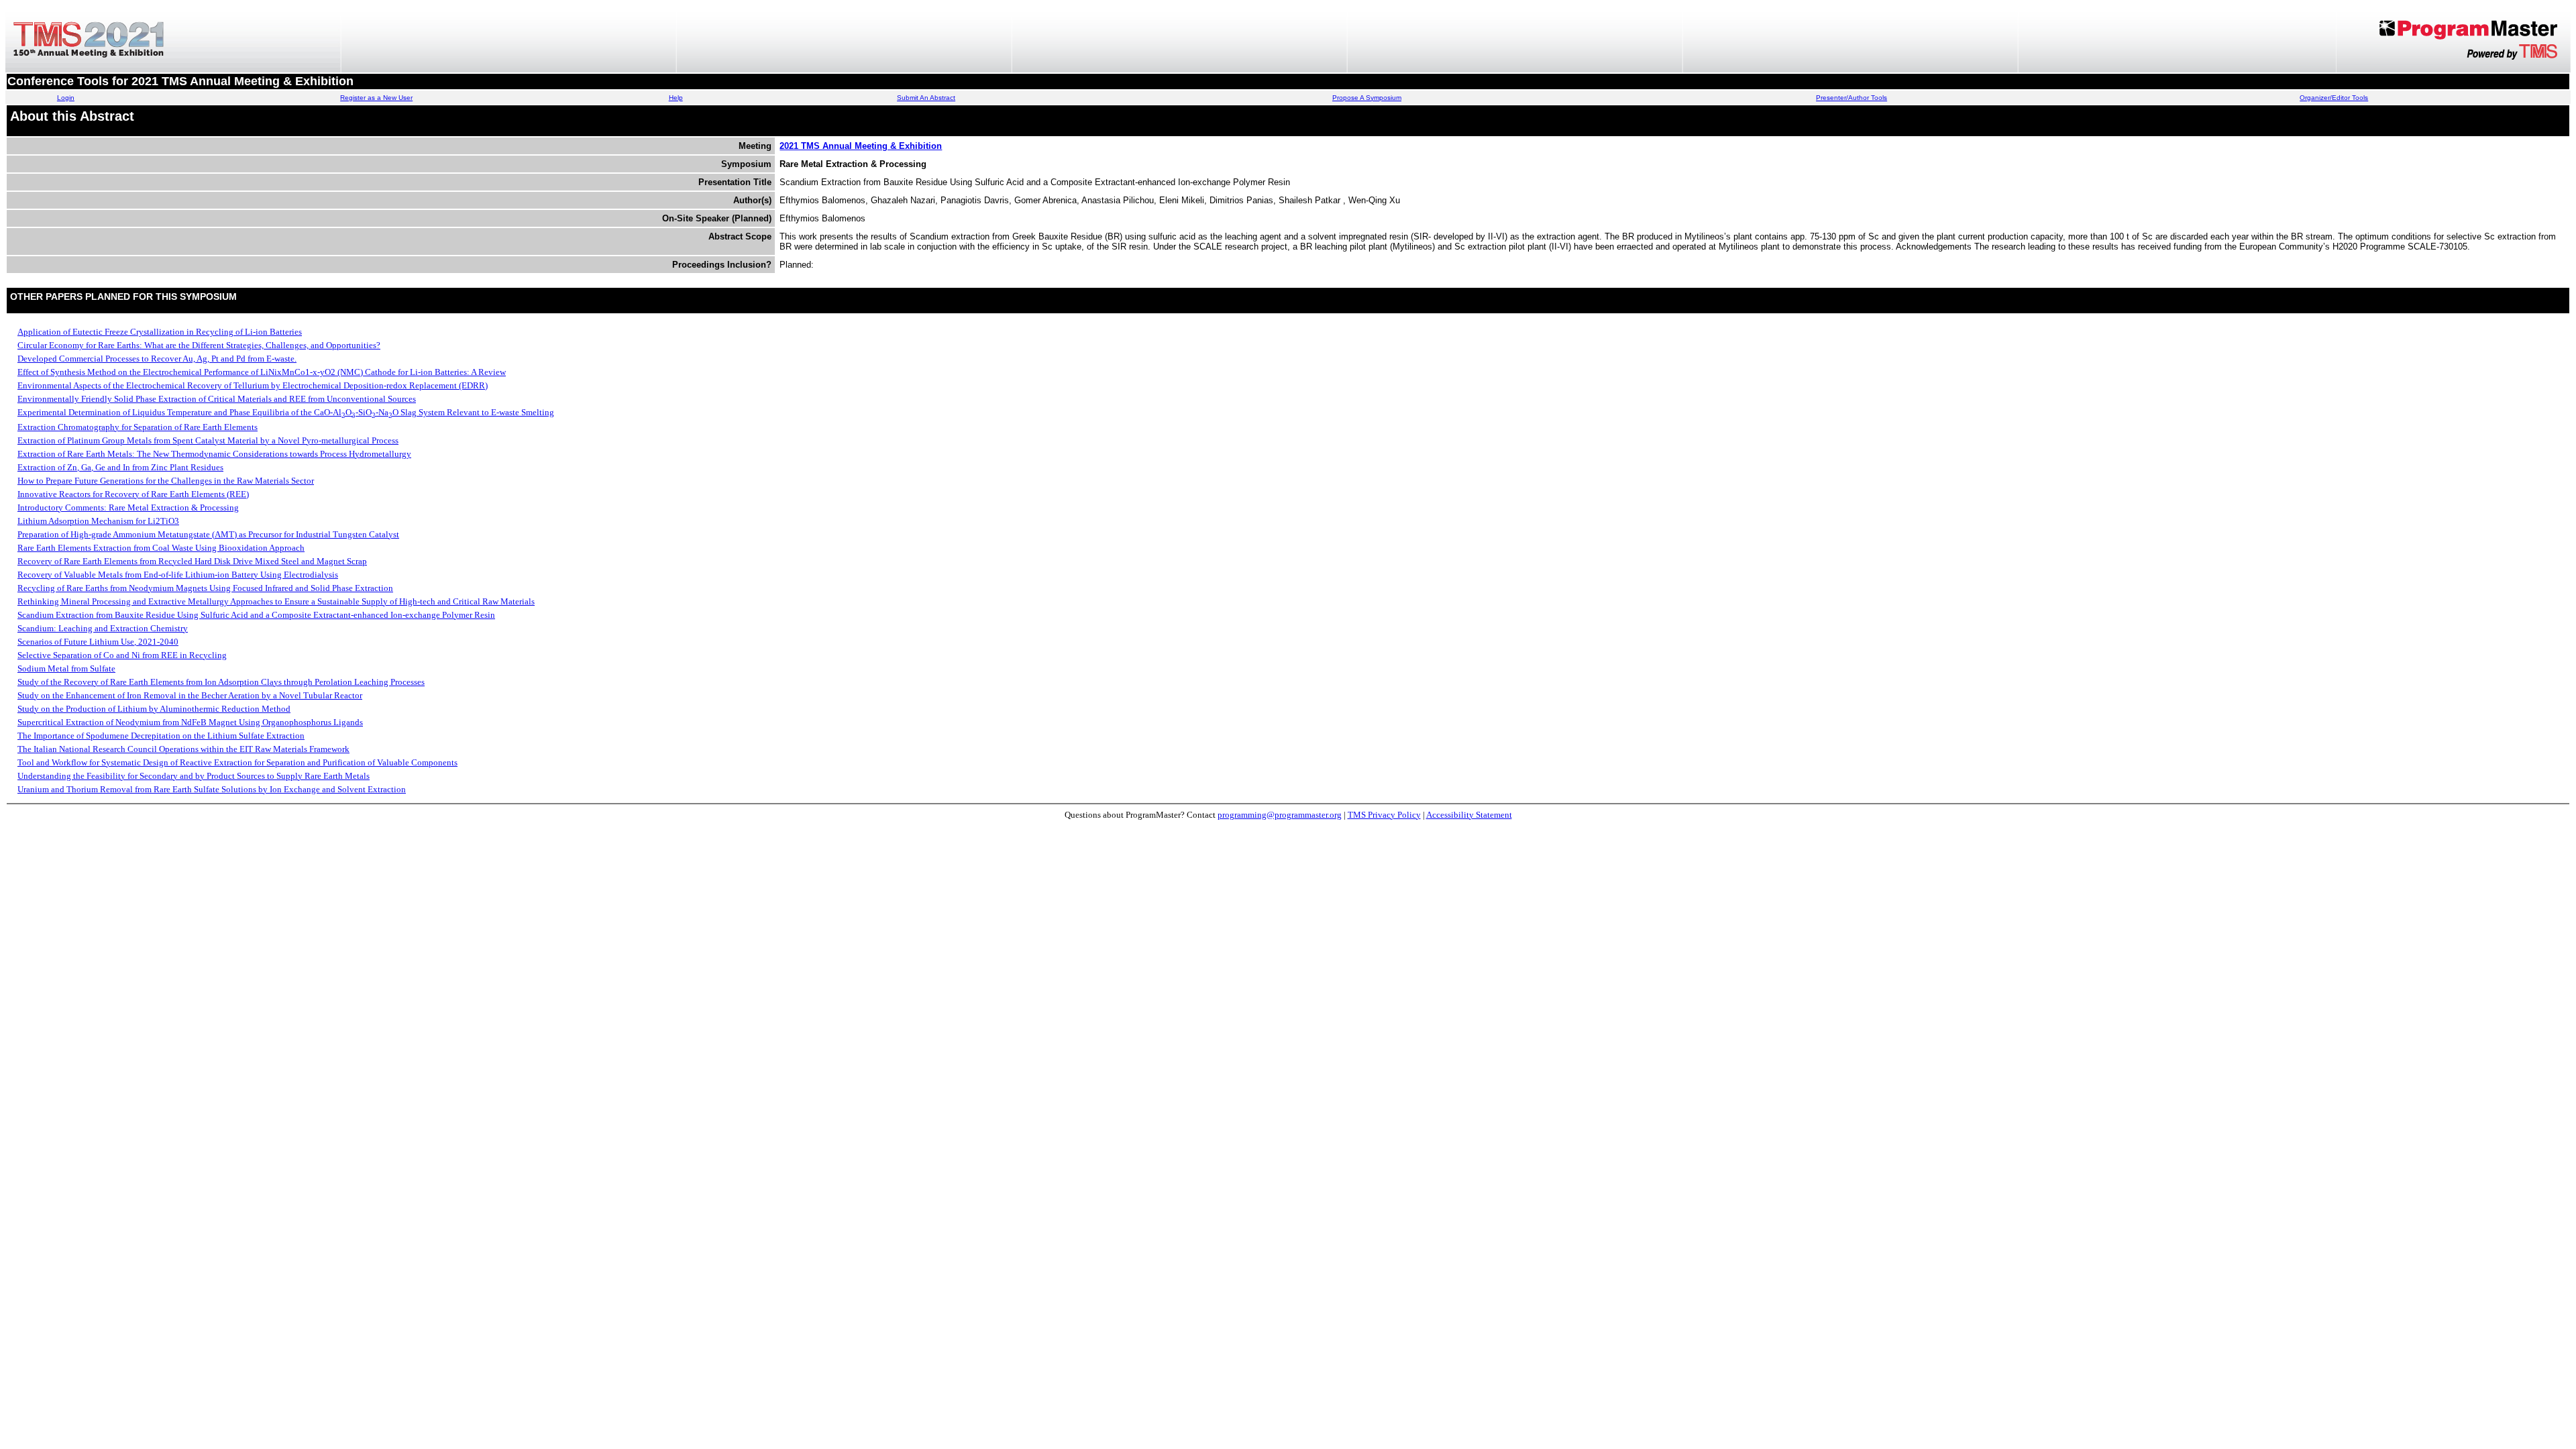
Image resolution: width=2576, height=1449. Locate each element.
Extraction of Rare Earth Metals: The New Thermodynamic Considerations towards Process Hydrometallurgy (214, 454)
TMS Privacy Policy (1384, 815)
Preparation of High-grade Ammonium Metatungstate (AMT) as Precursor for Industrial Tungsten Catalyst (208, 534)
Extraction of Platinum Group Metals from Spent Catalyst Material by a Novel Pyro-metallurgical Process (208, 440)
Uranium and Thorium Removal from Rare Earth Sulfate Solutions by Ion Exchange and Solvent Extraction (212, 789)
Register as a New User (376, 98)
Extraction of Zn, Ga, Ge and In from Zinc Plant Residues (120, 467)
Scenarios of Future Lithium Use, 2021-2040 (98, 642)
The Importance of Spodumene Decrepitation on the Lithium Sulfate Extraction (161, 736)
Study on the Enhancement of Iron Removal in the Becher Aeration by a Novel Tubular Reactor (190, 695)
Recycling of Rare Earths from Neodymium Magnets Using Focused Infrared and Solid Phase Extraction (205, 588)
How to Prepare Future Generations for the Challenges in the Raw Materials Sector (166, 481)
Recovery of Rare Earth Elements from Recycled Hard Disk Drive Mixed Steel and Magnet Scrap (192, 561)
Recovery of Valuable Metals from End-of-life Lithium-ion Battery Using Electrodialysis (178, 575)
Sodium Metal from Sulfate (66, 668)
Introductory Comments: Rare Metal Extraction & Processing (128, 507)
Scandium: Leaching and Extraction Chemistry (103, 628)
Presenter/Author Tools (1851, 98)
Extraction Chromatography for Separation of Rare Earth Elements (138, 427)
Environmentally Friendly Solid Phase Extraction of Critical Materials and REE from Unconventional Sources (217, 399)
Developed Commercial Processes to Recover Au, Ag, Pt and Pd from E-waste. (157, 359)
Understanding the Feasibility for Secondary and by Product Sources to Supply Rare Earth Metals (194, 776)
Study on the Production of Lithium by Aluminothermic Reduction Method (154, 709)
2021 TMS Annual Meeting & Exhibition (861, 146)
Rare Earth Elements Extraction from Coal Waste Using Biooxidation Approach (161, 548)
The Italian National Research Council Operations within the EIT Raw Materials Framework (183, 749)
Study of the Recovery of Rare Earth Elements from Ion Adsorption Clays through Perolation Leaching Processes (221, 682)
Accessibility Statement (1469, 815)
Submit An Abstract (926, 98)
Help (676, 98)
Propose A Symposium (1367, 98)
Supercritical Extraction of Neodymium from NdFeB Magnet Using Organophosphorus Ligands (190, 722)
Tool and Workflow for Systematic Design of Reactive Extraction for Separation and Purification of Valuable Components (237, 762)
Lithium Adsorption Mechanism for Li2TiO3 (98, 521)
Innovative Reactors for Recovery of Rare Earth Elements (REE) (133, 494)
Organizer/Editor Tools (2334, 98)
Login (66, 98)
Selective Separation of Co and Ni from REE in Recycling (122, 655)
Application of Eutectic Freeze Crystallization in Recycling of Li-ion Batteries (160, 332)
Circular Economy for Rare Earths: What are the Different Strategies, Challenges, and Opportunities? (199, 345)
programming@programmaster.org (1280, 815)
